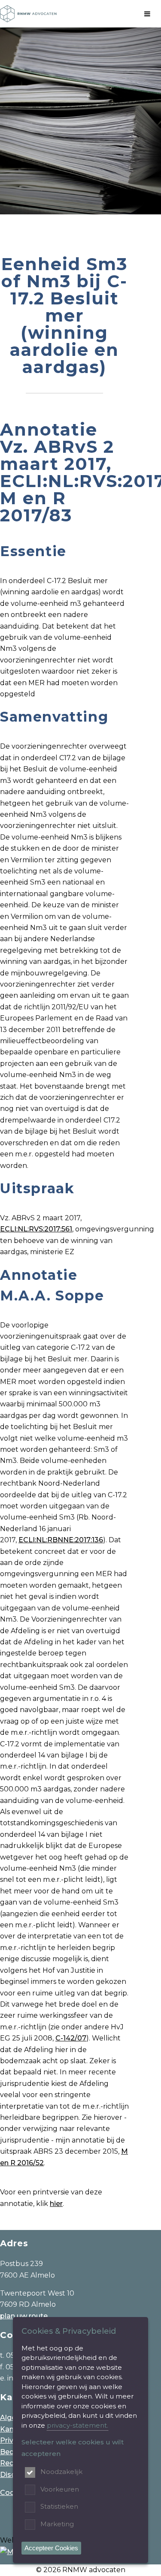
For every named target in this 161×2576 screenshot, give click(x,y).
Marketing (57, 2524)
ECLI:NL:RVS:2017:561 (36, 1229)
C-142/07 (71, 2038)
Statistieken (59, 2506)
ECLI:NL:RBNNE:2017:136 (61, 1540)
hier (56, 2204)
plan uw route (24, 2316)
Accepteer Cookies (51, 2548)
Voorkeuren (60, 2489)
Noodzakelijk (61, 2472)
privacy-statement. (77, 2425)
